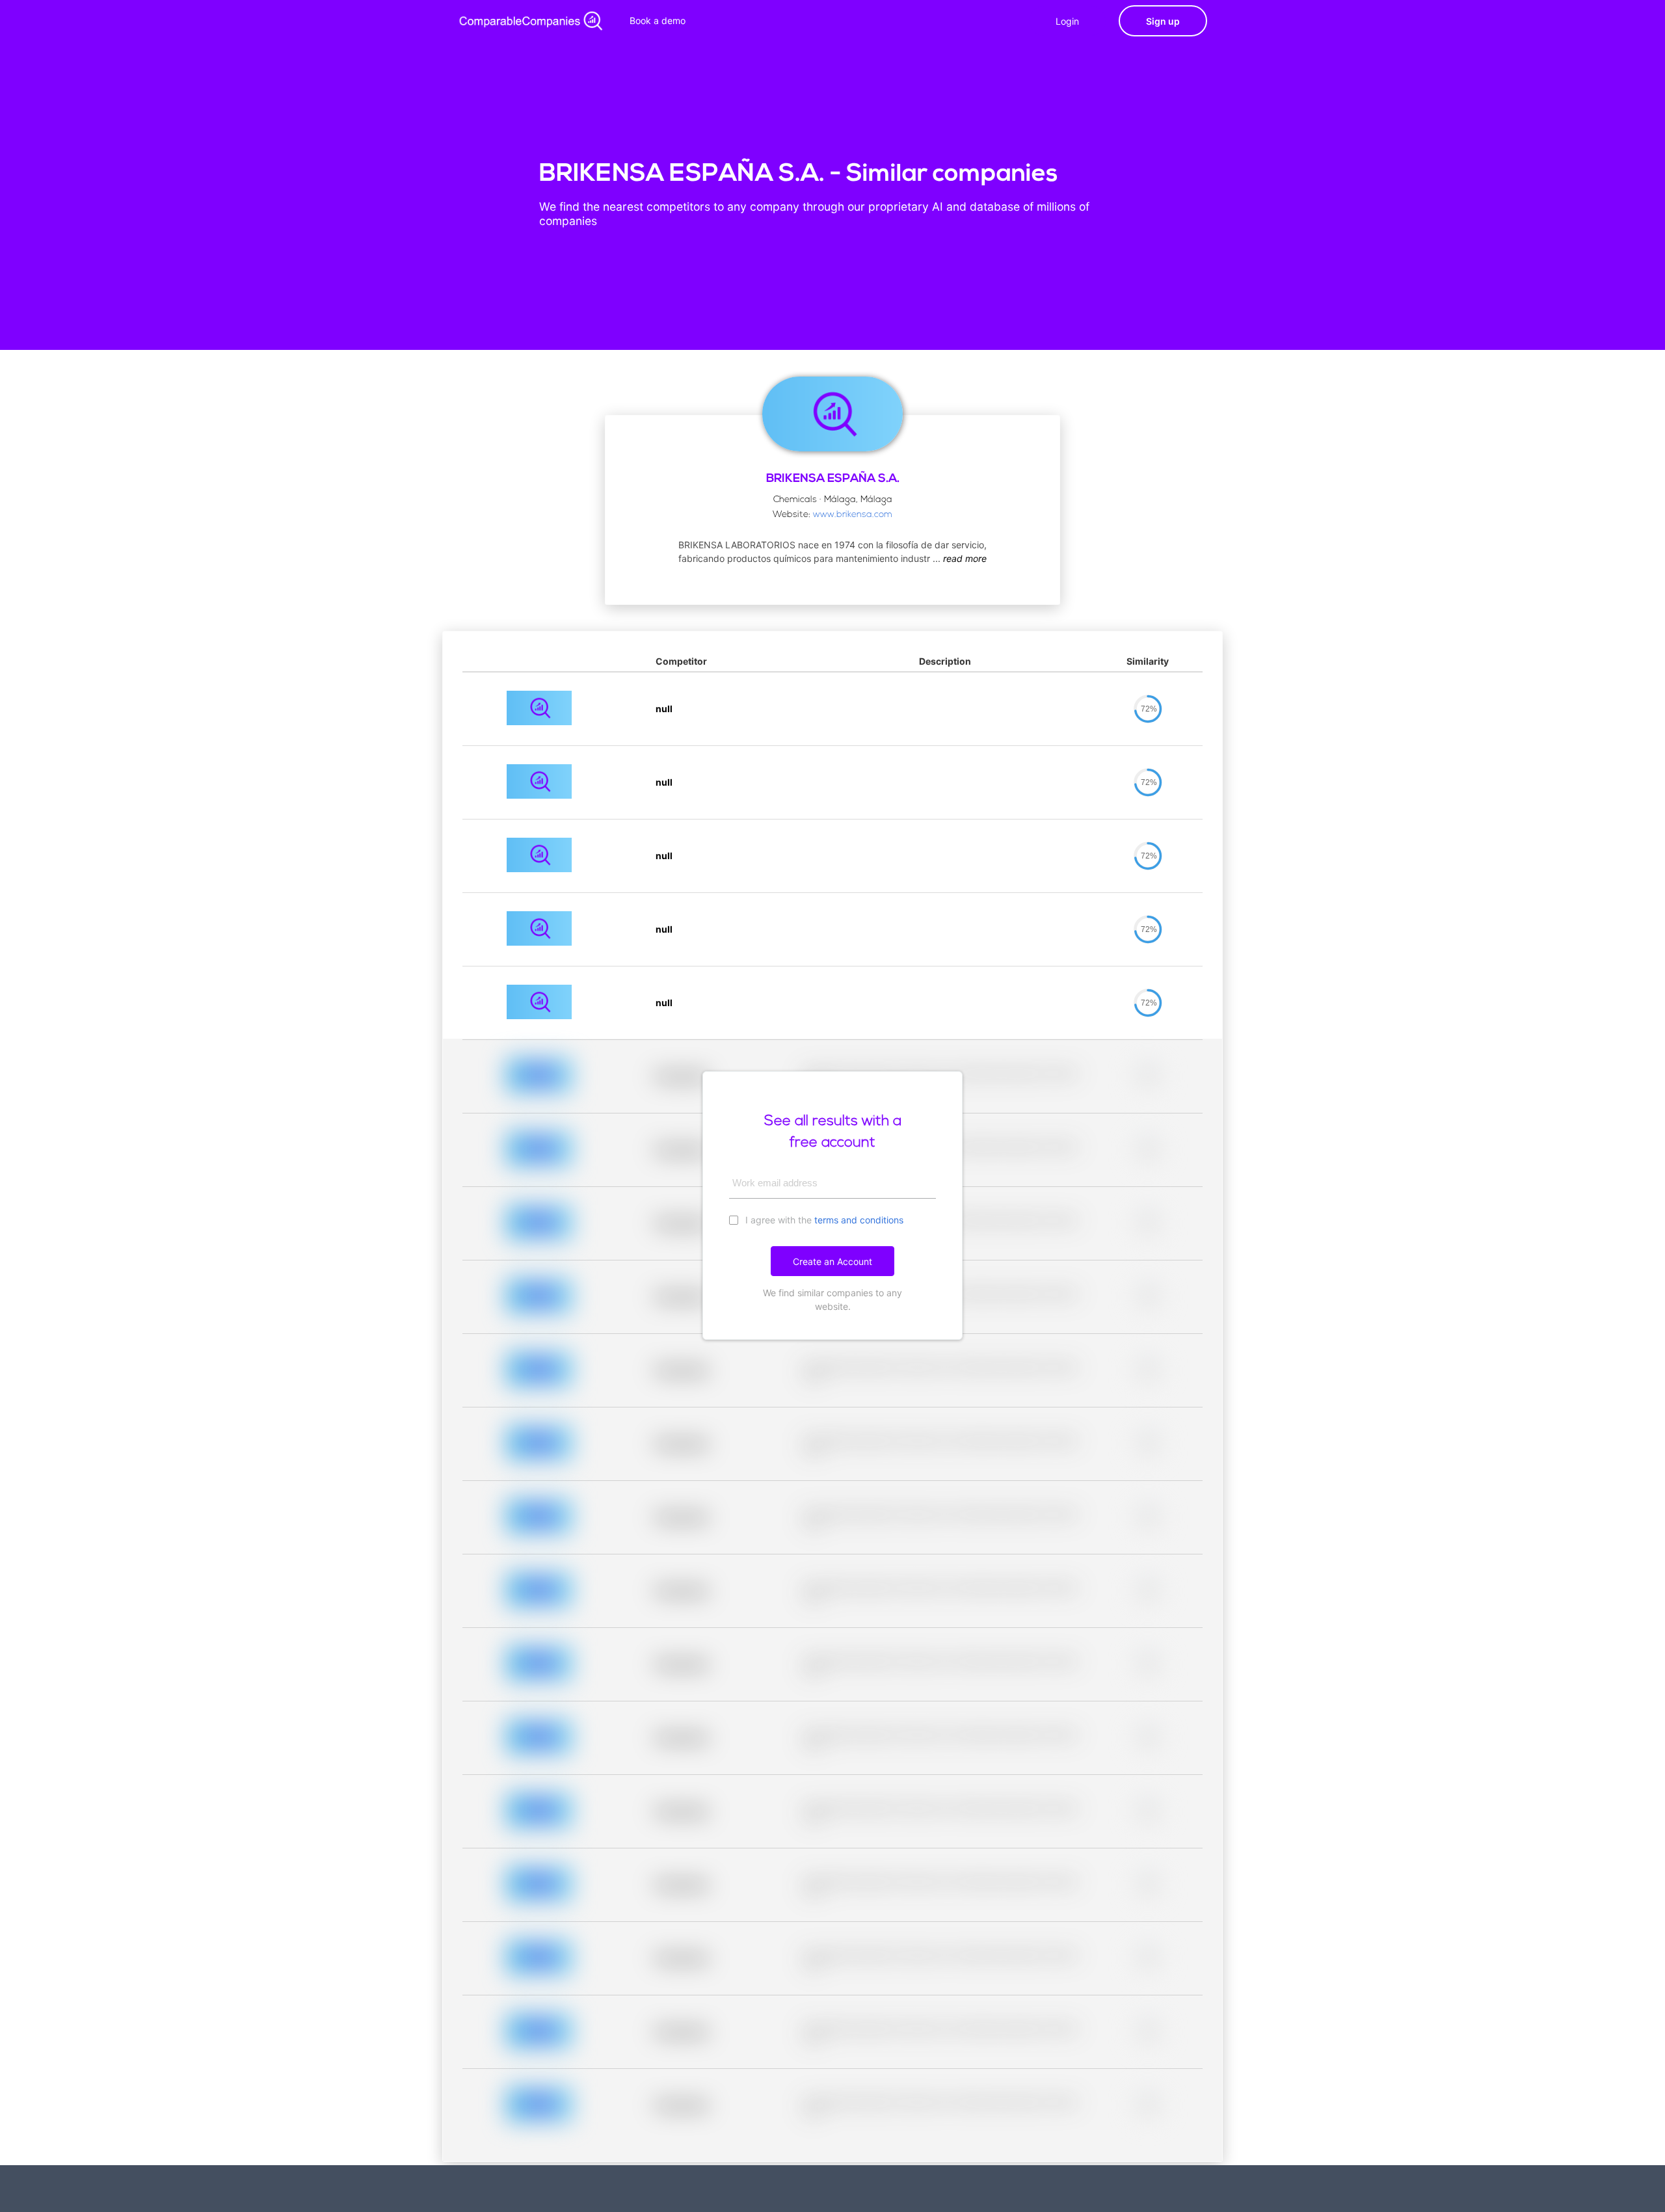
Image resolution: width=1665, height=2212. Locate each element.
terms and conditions (859, 1220)
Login (1067, 21)
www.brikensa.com (853, 515)
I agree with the (823, 1220)
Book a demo (658, 20)
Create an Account (832, 1261)
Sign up (1163, 21)
